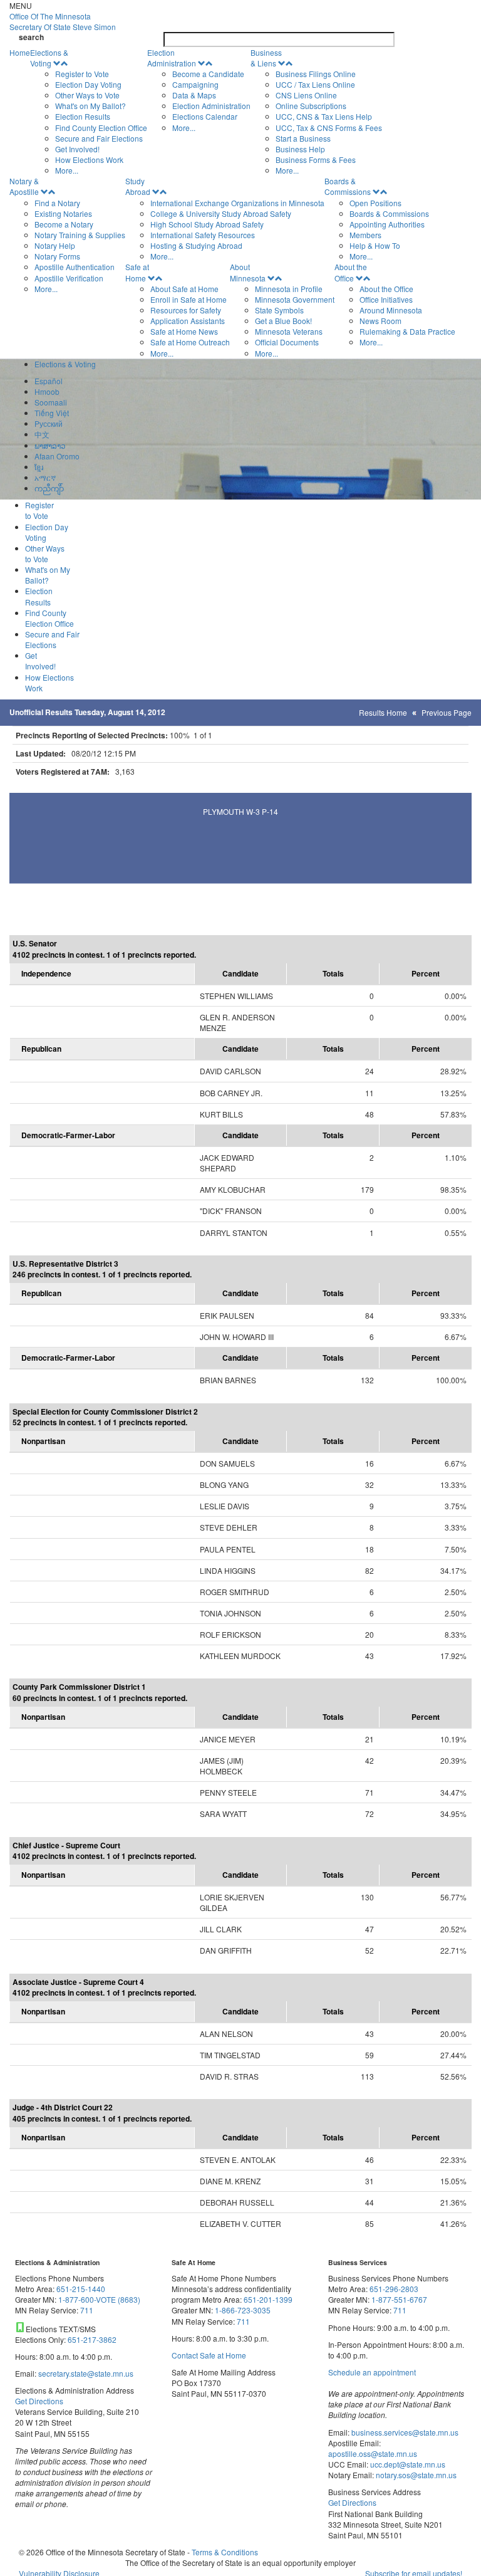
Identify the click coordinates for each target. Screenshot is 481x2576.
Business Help (300, 149)
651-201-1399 (268, 2299)
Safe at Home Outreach (190, 342)
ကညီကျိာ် (49, 488)
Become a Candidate (208, 74)
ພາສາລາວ (50, 445)
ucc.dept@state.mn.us (407, 2464)
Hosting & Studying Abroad (196, 245)
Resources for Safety (186, 310)
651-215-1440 (81, 2289)
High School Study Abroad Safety (207, 224)
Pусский (49, 423)
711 (87, 2310)
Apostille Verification (69, 278)
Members (365, 235)
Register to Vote (82, 74)
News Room (380, 321)
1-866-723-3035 (243, 2310)
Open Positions (375, 203)
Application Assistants (188, 321)
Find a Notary (57, 203)
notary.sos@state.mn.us (415, 2475)
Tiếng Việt (52, 413)
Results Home (383, 712)
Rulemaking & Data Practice (407, 331)
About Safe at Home (184, 289)
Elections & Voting (49, 58)
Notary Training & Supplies (80, 235)
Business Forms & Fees (316, 160)
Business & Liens (266, 58)
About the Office (351, 272)
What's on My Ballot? (91, 106)
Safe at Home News (184, 331)
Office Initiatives (386, 299)
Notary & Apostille (24, 186)
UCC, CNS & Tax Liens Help (324, 116)
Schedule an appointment (372, 2372)
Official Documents (287, 342)
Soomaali (51, 402)
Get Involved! (77, 149)
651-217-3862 (92, 2339)
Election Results (83, 116)
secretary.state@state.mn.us (85, 2373)
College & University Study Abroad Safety (221, 213)
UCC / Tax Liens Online (315, 84)
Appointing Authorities (387, 224)
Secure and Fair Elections (99, 138)
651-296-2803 (394, 2289)
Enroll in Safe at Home (189, 299)
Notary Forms (57, 256)
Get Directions (39, 2401)
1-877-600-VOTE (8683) (99, 2299)
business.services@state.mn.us (404, 2432)
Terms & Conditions (225, 2552)
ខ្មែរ (39, 467)
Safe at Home (137, 272)
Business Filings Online (316, 74)
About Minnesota (248, 272)
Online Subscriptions (311, 106)
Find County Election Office (101, 128)
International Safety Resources (203, 235)
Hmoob (47, 391)
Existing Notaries (63, 213)
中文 (42, 434)
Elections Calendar (205, 116)
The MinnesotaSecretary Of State (63, 21)
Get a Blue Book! (283, 321)
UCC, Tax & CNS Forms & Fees (329, 128)
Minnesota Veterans (289, 331)
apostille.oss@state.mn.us (373, 2453)
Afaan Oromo (57, 456)
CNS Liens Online (306, 95)
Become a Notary (64, 224)
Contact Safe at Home (209, 2355)
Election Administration (172, 58)
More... (67, 170)
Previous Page (447, 712)
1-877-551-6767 (399, 2299)
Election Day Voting (88, 84)
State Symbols (279, 310)
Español (49, 381)
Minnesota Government (295, 299)
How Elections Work (89, 160)
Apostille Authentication (75, 267)
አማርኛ (45, 477)
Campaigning (195, 84)
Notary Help (55, 245)
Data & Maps (194, 95)
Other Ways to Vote (87, 95)
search (31, 37)
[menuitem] (89, 112)
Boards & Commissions (348, 186)
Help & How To (375, 245)
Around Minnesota (391, 310)
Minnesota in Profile (289, 289)
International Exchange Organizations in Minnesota (237, 203)
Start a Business (303, 138)
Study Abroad (138, 186)
